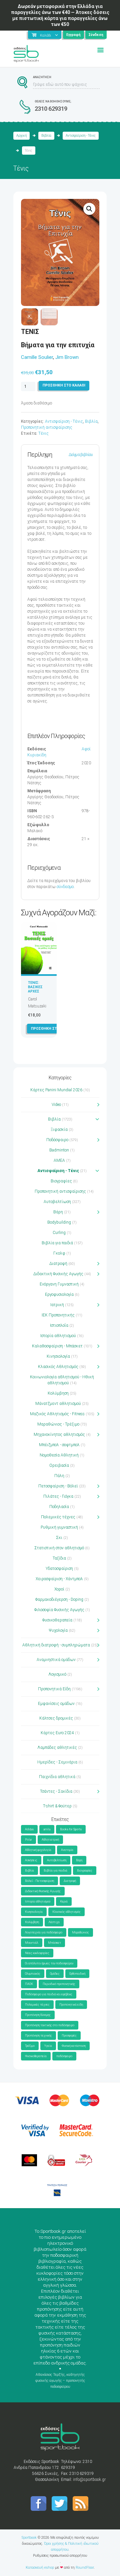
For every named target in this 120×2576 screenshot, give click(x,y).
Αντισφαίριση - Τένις (81, 136)
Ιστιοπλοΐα (59, 1325)
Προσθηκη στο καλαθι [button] (52, 1029)
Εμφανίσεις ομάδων (56, 1704)
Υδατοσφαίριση (59, 1569)
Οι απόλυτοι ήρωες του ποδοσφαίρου (49, 1963)
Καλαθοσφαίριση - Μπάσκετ (57, 1346)
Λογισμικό (57, 1674)
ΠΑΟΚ (29, 1984)
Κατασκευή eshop (40, 2568)
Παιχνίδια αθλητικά (57, 1777)
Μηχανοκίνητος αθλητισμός (59, 1435)
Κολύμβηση (58, 1393)
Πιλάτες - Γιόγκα (58, 1496)
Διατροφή (58, 1264)
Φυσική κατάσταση (74, 2046)
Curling (59, 1233)
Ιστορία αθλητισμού (58, 1336)
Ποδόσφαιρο (57, 1140)
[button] (89, 209)
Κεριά (64, 1901)
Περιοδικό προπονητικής (59, 1984)
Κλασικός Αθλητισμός (58, 1367)
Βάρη (58, 1212)
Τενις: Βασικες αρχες (35, 987)
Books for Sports (71, 1829)
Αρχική (22, 136)
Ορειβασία (59, 1465)
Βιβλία (46, 136)
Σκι (59, 1538)
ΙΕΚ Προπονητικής (58, 1315)
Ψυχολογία (58, 1630)
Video (56, 1105)
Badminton (59, 1150)
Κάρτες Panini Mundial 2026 (56, 1090)
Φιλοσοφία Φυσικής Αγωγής (59, 1610)
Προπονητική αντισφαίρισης (47, 427)
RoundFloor (85, 2568)
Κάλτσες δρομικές (56, 1718)
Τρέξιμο (30, 2046)
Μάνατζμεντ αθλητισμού (58, 1404)
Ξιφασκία (59, 1130)
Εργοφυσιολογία (59, 1294)
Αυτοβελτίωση (57, 1202)
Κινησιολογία (58, 1356)
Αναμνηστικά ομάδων (56, 1660)
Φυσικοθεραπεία (57, 1620)
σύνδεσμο (65, 887)
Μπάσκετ (54, 1943)
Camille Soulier (37, 357)
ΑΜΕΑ (59, 1160)
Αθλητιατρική (50, 1840)
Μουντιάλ (32, 1943)
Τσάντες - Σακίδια (56, 1791)
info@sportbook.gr (89, 2480)
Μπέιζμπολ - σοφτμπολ (59, 1445)
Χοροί (59, 1589)
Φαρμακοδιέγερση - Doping (59, 1599)
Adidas (29, 1829)
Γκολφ (59, 1253)
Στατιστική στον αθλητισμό (59, 1548)
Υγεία (48, 2046)
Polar (28, 1840)
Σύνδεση (96, 35)
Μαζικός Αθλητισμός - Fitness (57, 1414)
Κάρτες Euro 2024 (57, 1733)
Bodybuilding (59, 1222)
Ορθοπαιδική (77, 1974)
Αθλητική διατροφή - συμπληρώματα (56, 1645)
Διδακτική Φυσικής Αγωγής (58, 1274)
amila (47, 1829)
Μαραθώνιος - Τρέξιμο (58, 1424)
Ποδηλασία (59, 1507)
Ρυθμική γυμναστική (59, 1527)
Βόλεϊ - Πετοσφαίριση (39, 1881)
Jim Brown (67, 357)
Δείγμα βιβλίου (81, 455)
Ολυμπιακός (33, 1974)
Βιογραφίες (61, 1181)
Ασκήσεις (31, 1860)
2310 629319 (51, 109)
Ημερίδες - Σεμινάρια (57, 1762)
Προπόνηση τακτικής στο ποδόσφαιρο (50, 2025)
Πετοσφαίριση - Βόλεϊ (58, 1486)
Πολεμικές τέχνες (58, 1517)
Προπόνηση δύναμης (38, 2015)
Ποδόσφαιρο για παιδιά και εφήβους (49, 1994)
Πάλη (59, 1476)
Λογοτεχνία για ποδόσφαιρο (44, 1932)
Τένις (43, 433)
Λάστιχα (54, 1922)
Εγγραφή (73, 35)
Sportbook (29, 2538)
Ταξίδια (59, 1558)
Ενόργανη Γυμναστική (59, 1284)
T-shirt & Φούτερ (57, 1806)
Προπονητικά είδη (71, 2005)
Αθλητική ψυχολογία (38, 1850)
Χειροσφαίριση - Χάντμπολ (59, 1579)
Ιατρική (57, 1305)
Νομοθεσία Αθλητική (59, 1455)
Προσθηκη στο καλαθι (64, 385)
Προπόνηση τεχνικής (38, 2036)
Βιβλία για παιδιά (57, 1243)
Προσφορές (69, 2036)
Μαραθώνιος (80, 1932)
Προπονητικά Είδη (54, 1689)
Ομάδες (55, 1974)
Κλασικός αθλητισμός (66, 1912)
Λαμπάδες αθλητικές (57, 1747)
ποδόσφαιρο (64, 2056)
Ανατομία (67, 1850)
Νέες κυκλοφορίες (37, 1953)
